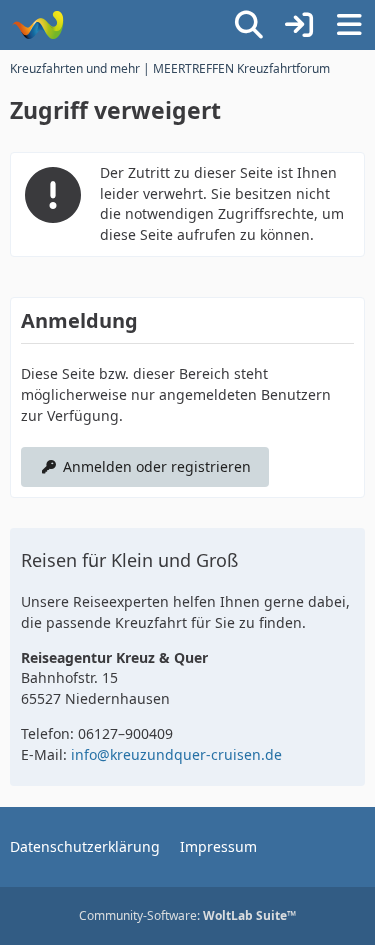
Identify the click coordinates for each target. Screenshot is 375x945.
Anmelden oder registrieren (157, 466)
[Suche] (249, 25)
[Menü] (349, 25)
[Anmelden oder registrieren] (299, 25)
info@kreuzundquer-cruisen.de (176, 754)
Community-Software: (187, 915)
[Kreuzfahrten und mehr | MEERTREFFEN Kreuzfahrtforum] (37, 25)
